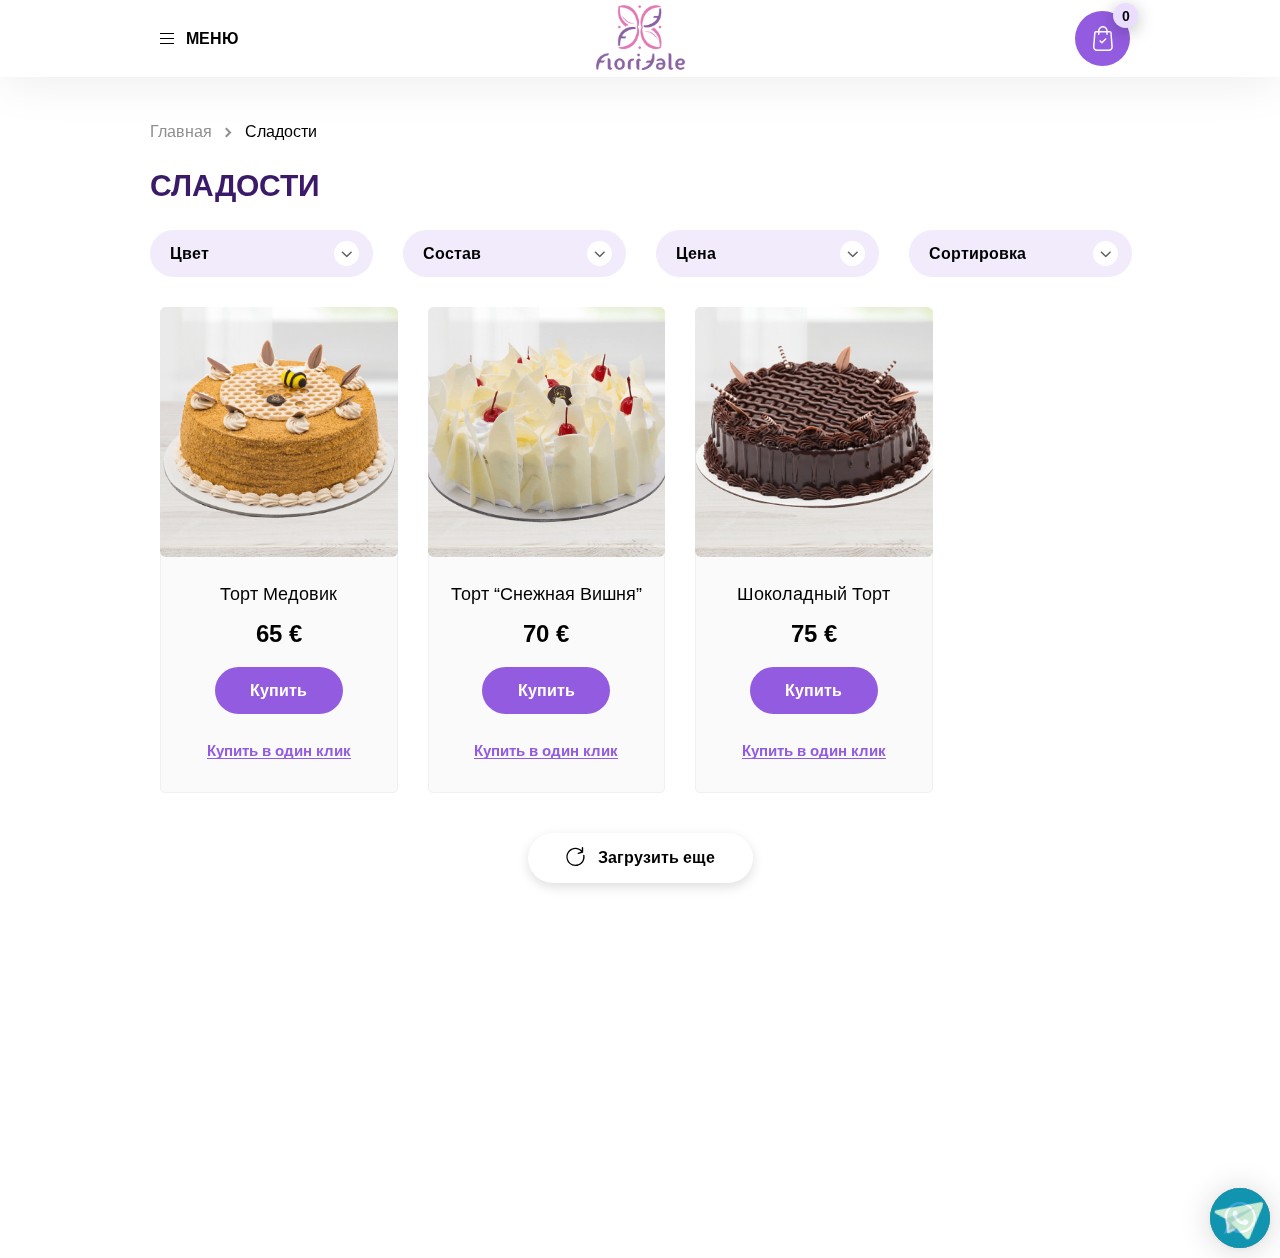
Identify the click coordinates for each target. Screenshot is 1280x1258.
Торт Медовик (278, 594)
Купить (278, 690)
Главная (181, 131)
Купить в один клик (279, 751)
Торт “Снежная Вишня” (546, 594)
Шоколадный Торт (813, 594)
